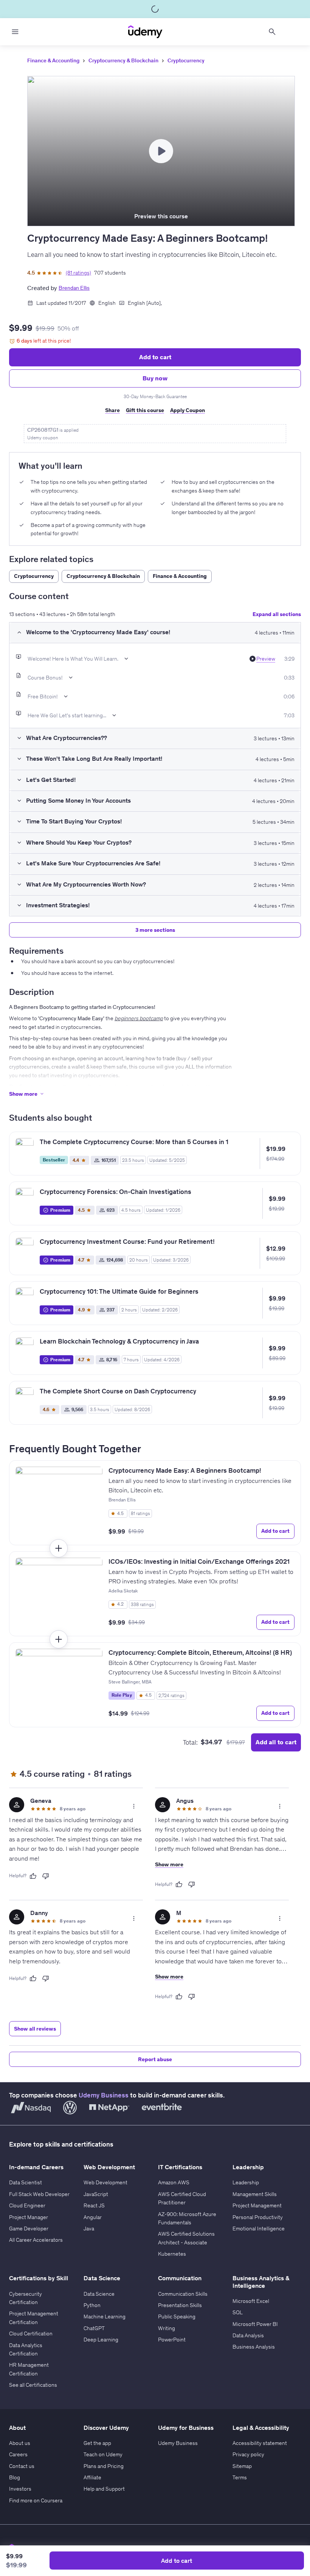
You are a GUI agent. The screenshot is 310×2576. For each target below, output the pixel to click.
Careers (18, 2454)
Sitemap (242, 2466)
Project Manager (29, 2217)
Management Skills (255, 2194)
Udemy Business (104, 2095)
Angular (93, 2217)
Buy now (155, 378)
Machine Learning (105, 2317)
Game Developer (29, 2229)
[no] (46, 1876)
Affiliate (92, 2477)
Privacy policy (248, 2454)
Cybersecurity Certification (26, 2298)
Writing (167, 2328)
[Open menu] (15, 32)
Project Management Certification (34, 2318)
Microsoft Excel (251, 2301)
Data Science (99, 2294)
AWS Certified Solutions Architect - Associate (186, 2238)
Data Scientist (26, 2182)
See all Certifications (33, 2385)
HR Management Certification (29, 2369)
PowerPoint (172, 2340)
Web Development (105, 2182)
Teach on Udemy (103, 2454)
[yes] (33, 1876)
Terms (240, 2477)
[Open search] (272, 32)
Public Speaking (177, 2317)
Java (89, 2229)
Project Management (257, 2205)
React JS (94, 2205)
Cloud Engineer (27, 2205)
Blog (15, 2477)
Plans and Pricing (104, 2466)
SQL (238, 2312)
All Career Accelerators (36, 2240)
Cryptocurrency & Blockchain (123, 60)
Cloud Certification (31, 2334)
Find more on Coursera (36, 2500)
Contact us (22, 2466)
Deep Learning (101, 2340)
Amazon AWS (174, 2182)
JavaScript (96, 2194)
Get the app (97, 2443)
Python (92, 2305)
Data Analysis (248, 2335)
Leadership (246, 2182)
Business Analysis (254, 2347)
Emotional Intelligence (259, 2229)
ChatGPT (94, 2328)
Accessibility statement (260, 2443)
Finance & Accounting (53, 60)
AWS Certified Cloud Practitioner (182, 2198)
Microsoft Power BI (255, 2324)
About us (20, 2443)
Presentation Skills (180, 2305)
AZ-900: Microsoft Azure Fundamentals (187, 2218)
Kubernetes (172, 2254)
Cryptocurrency (186, 60)
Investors (20, 2489)
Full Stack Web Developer (39, 2194)
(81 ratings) (78, 273)
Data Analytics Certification (26, 2349)
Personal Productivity (258, 2217)
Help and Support (104, 2489)
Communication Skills (183, 2294)
